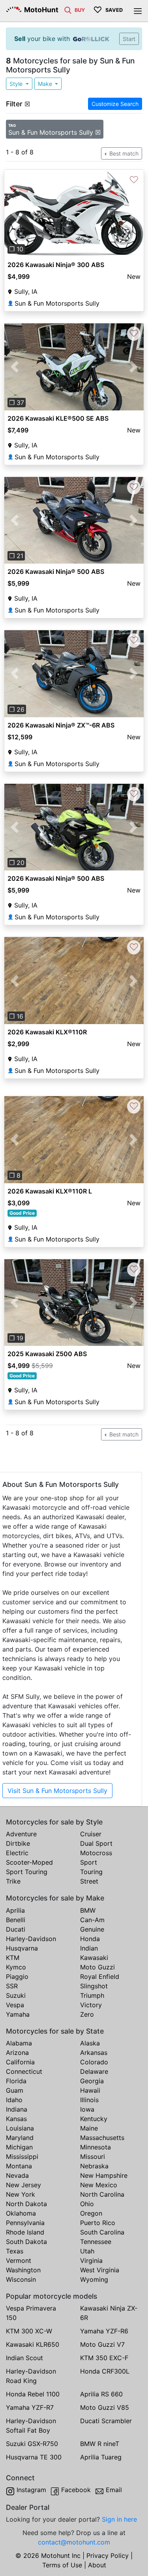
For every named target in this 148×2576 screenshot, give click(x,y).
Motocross (96, 1853)
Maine (89, 2128)
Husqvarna (22, 1948)
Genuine (92, 1929)
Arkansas (94, 2053)
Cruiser (91, 1834)
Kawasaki (94, 1958)
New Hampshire (104, 2175)
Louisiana (20, 2128)
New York (21, 2194)
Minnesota (96, 2147)
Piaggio (17, 1977)
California (20, 2062)
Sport (89, 1862)
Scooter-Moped (29, 1862)
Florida (16, 2081)
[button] (15, 213)
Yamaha (18, 2014)
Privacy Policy (108, 2556)
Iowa (87, 2109)
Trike (13, 1881)
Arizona (17, 2053)
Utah (87, 2251)
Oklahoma (21, 2213)
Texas (15, 2251)
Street (89, 1881)
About (97, 2565)
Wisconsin (21, 2279)
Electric (17, 1853)
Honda (90, 1939)
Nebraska (94, 2166)
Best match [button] (123, 153)
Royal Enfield (100, 1977)
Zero (87, 2014)
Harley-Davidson (31, 1939)
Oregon (91, 2213)
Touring (91, 1872)
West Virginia (100, 2270)
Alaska (90, 2043)
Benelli (16, 1920)
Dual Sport (96, 1843)
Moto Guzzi (97, 1967)
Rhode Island (25, 2232)
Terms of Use (62, 2565)
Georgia (92, 2081)
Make (46, 84)
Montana (19, 2166)
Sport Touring (27, 1872)
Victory (91, 2005)
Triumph (92, 1995)
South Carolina (102, 2232)
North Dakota (26, 2204)
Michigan (19, 2147)
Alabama (19, 2043)
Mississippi (22, 2157)
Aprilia (15, 1910)
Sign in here (119, 2519)
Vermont (19, 2260)
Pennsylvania (25, 2223)
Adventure (21, 1834)
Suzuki (16, 1995)
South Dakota (26, 2242)
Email (114, 2490)
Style (17, 84)
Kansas (16, 2119)
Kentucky (94, 2119)
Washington (23, 2270)
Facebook (76, 2490)
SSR (12, 1986)
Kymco (16, 1967)
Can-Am (92, 1920)
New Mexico (99, 2185)
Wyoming (94, 2279)
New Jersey (23, 2185)
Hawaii (90, 2090)
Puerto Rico (98, 2223)
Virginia (91, 2260)
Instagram (31, 2490)
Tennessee (96, 2242)
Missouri (93, 2157)
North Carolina (102, 2194)
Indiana (17, 2109)
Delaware (94, 2071)
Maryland (20, 2138)
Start (129, 39)
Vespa (15, 2005)
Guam (15, 2090)
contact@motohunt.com (74, 2542)
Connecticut (24, 2071)
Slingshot (94, 1986)
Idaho (14, 2100)
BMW (88, 1910)
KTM (13, 1958)
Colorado (94, 2062)
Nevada (17, 2175)
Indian (89, 1948)
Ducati (16, 1929)
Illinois (89, 2100)
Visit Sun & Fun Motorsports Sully (57, 1791)
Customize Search (115, 104)
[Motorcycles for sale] (68, 9)
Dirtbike (18, 1843)
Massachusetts (102, 2138)
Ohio (87, 2204)
